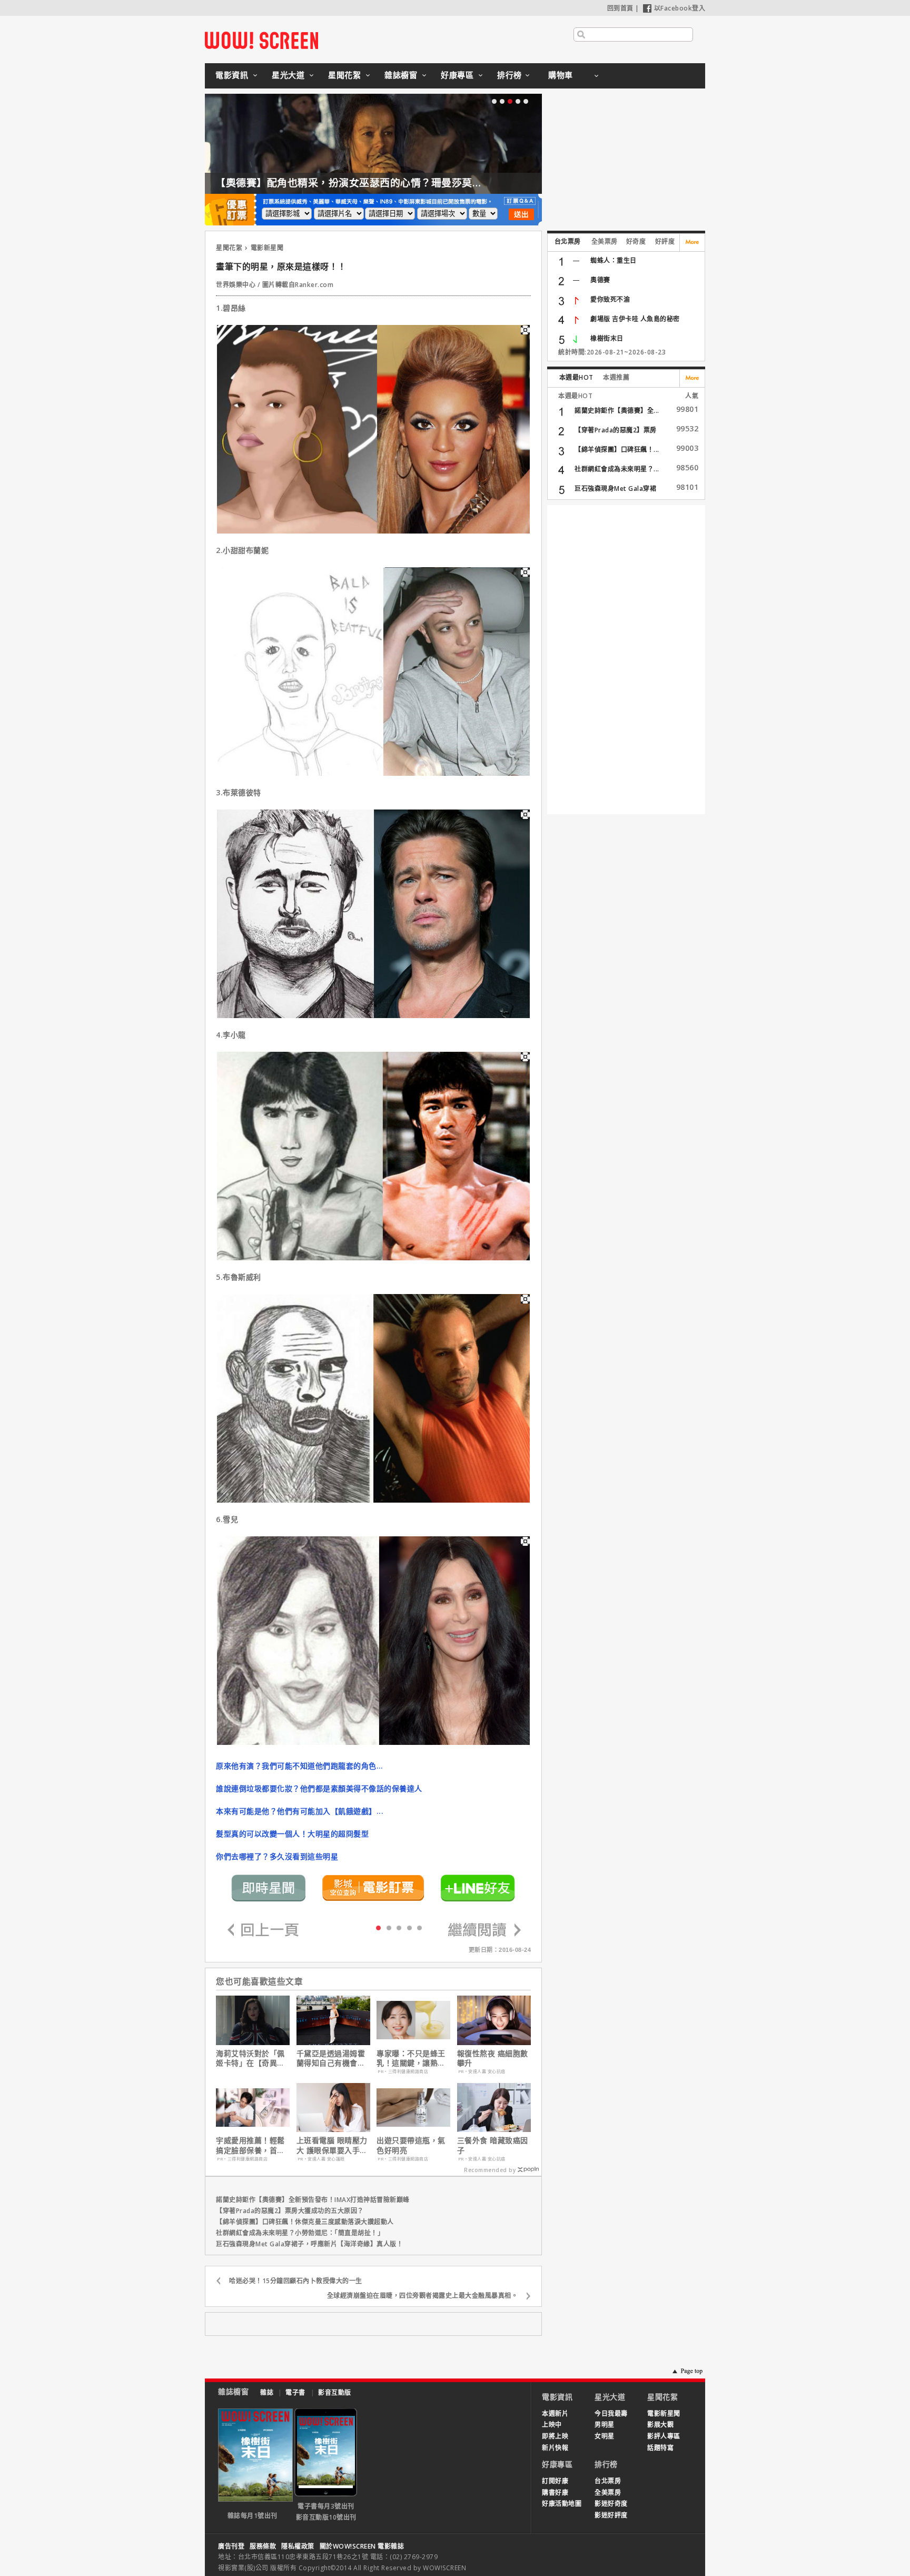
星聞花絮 (344, 75)
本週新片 (555, 2414)
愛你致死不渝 (610, 299)
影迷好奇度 (611, 2504)
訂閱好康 (555, 2481)
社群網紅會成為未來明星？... (617, 469)
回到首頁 (620, 8)
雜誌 (267, 2392)
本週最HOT (576, 377)
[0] (378, 1927)
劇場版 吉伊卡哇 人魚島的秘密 (635, 319)
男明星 (605, 2425)
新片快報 (555, 2448)
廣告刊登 (231, 2546)
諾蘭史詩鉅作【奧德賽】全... (617, 411)
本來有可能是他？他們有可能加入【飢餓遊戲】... (300, 1811)
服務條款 (263, 2546)
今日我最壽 (611, 2414)
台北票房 (568, 241)
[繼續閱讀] (484, 1931)
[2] (399, 1927)
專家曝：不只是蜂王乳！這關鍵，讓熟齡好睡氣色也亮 (411, 2058)
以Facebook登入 (680, 8)
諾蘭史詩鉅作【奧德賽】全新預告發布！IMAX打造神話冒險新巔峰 (313, 2200)
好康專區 (457, 75)
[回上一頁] (263, 1931)
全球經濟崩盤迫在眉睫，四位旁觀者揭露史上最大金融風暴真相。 (423, 2296)
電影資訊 (232, 75)
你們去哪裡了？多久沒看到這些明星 (277, 1856)
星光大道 (288, 75)
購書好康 (555, 2493)
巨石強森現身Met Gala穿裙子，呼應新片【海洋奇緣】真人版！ (309, 2244)
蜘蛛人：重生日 (614, 260)
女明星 (605, 2436)
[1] (389, 1927)
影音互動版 (335, 2392)
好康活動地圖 (562, 2504)
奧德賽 (600, 280)
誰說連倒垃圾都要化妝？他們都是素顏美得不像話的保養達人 (319, 1788)
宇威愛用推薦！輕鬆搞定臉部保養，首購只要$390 (250, 2145)
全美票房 (605, 241)
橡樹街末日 (607, 338)
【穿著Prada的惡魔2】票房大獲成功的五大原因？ (290, 2211)
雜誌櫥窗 (401, 75)
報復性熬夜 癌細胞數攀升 (493, 2058)
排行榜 (510, 75)
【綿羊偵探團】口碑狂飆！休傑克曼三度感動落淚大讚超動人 (305, 2222)
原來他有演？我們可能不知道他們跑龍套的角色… (299, 1766)
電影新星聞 (267, 248)
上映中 (552, 2425)
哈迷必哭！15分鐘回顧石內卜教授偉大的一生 (296, 2281)
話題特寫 (660, 2448)
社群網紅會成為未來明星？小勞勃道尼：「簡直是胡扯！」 (300, 2233)
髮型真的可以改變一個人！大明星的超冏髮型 (292, 1834)
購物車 (561, 75)
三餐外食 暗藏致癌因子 (493, 2145)
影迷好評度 (611, 2515)
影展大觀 (660, 2425)
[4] (419, 1927)
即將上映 (555, 2436)
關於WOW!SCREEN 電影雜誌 (362, 2546)
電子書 (295, 2392)
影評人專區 (664, 2436)
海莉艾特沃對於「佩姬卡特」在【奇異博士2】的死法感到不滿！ (250, 2058)
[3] (409, 1927)
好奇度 (636, 241)
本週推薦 (616, 377)
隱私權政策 (298, 2546)
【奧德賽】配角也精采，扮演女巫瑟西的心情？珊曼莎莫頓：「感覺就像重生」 (393, 183)
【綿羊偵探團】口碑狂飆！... (617, 450)
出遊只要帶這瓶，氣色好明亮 (411, 2145)
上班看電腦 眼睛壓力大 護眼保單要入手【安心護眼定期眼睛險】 (332, 2145)
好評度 (665, 241)
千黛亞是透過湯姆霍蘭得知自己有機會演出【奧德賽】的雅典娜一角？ (331, 2058)
